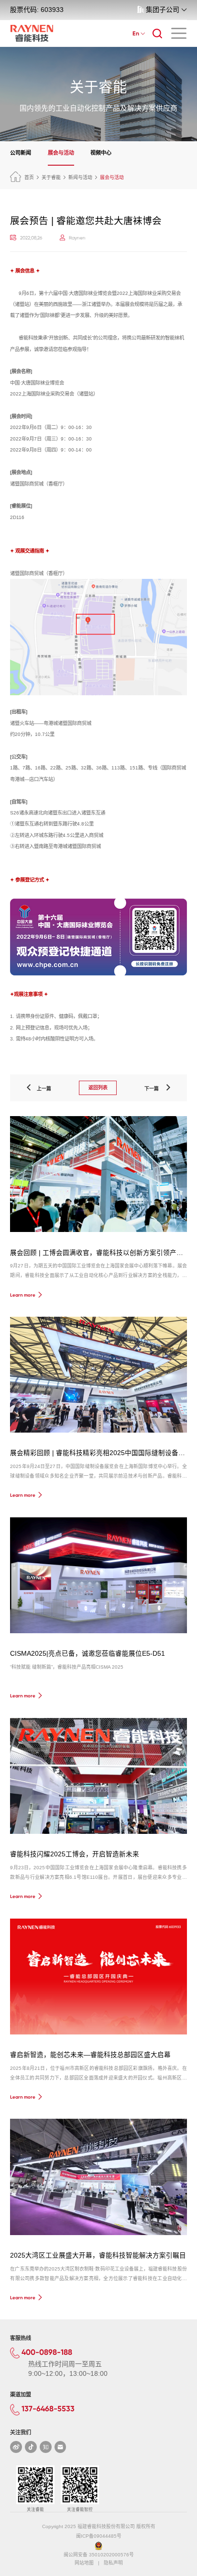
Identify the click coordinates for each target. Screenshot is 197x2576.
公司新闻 (21, 153)
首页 (29, 177)
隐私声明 (113, 2563)
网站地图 (84, 2563)
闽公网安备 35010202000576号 (99, 2555)
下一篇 (154, 1089)
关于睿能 (51, 177)
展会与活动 (61, 153)
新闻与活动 (80, 177)
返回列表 (98, 1088)
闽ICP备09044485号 (99, 2536)
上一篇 (42, 1089)
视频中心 (101, 153)
